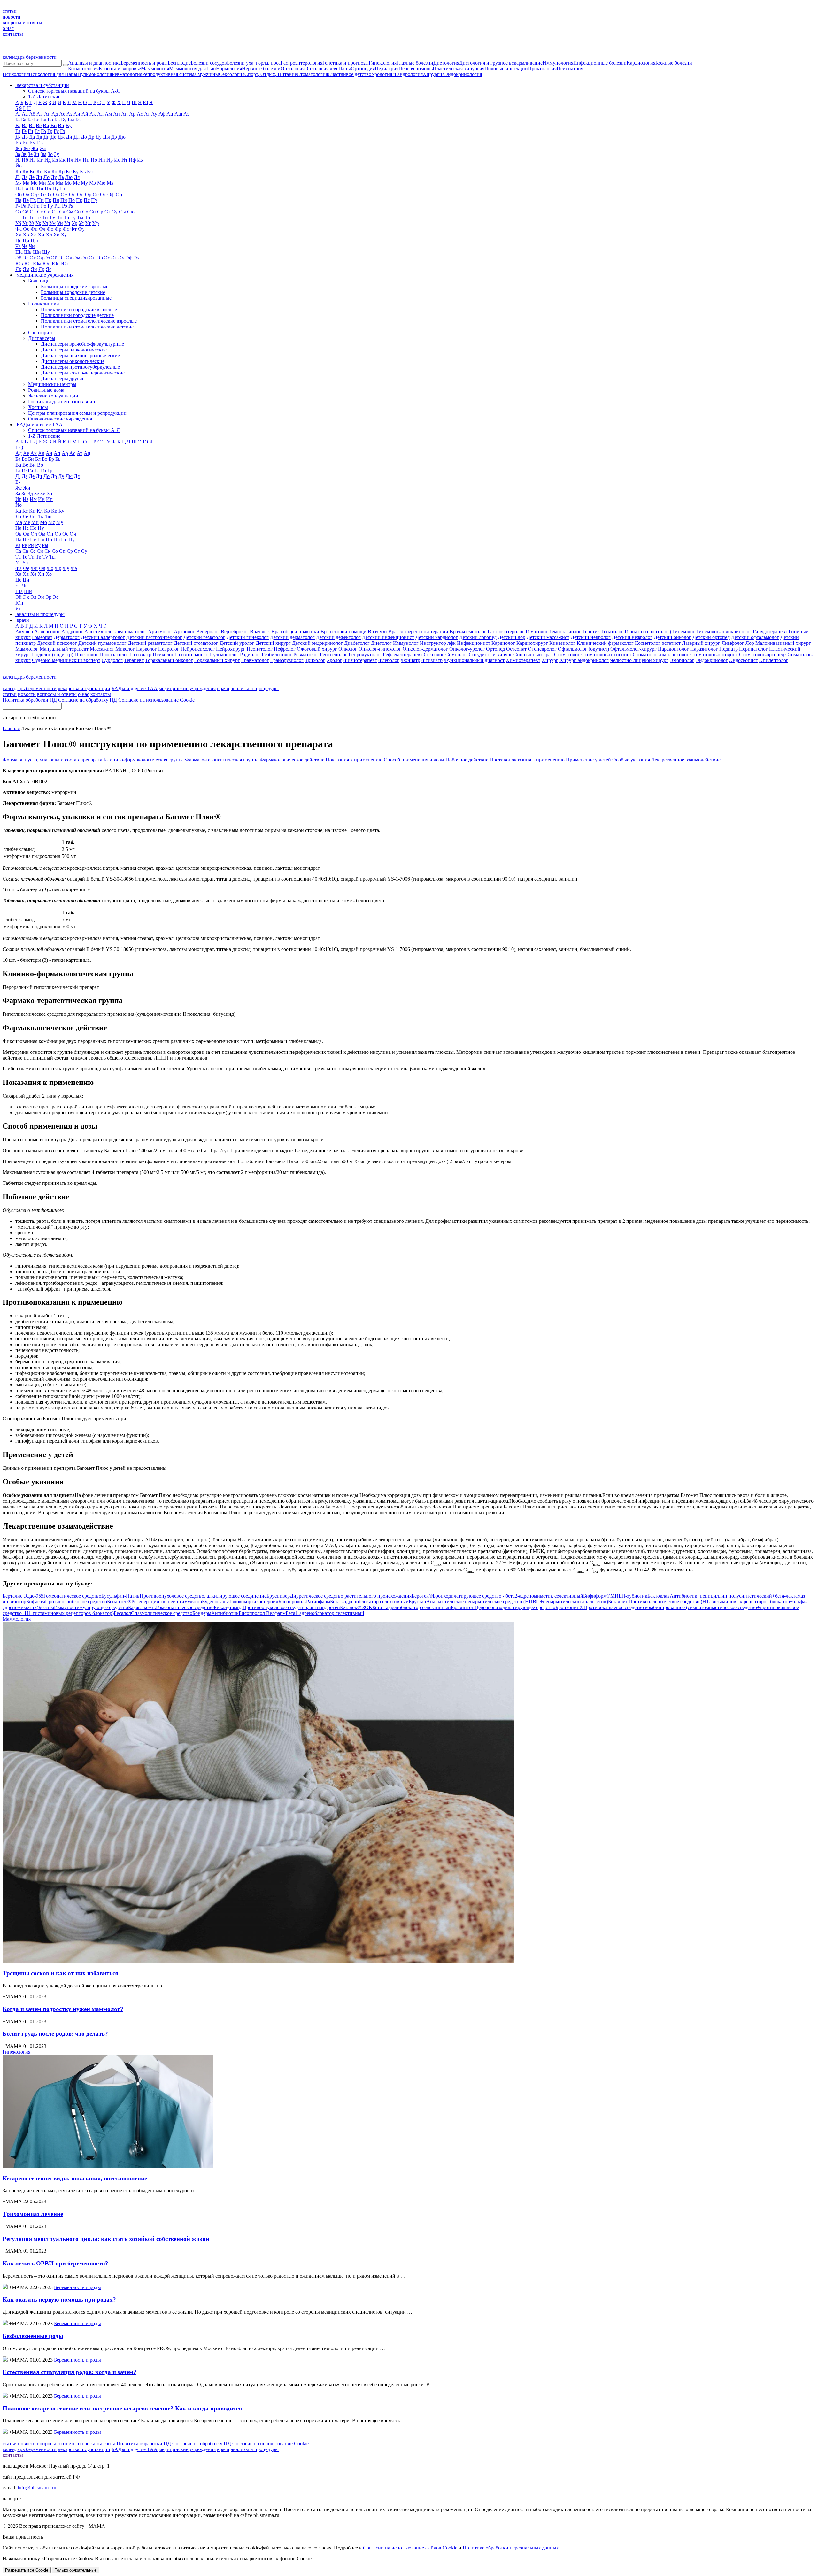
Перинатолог (753, 649)
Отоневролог (542, 649)
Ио (94, 160)
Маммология (155, 69)
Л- (18, 177)
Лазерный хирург (701, 643)
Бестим (83, 1607)
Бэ (78, 120)
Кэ (90, 171)
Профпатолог (114, 655)
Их (140, 160)
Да (32, 137)
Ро (44, 206)
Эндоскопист (744, 660)
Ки (40, 171)
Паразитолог (704, 649)
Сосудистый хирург (490, 655)
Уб (18, 223)
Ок (49, 194)
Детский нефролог (632, 637)
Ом (64, 194)
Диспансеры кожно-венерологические (83, 373)
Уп (67, 223)
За (18, 154)
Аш (178, 114)
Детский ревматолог (150, 643)
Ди (69, 137)
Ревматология (127, 74)
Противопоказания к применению (527, 760)
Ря (71, 206)
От (103, 194)
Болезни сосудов (209, 63)
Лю (69, 177)
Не (32, 189)
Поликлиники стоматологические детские (87, 327)
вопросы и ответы (22, 23)
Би (37, 120)
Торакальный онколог (169, 660)
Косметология (83, 69)
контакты (13, 34)
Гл (37, 131)
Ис (117, 160)
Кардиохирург (532, 643)
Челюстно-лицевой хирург (639, 660)
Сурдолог (112, 660)
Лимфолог (733, 643)
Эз (47, 258)
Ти (45, 217)
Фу (81, 229)
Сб (25, 212)
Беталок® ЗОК (395, 1607)
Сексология (232, 74)
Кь (83, 171)
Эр (100, 258)
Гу (56, 131)
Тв (25, 217)
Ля (77, 177)
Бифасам (67, 1602)
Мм (59, 183)
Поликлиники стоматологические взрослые (89, 321)
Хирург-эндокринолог (584, 660)
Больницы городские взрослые (75, 286)
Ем (33, 143)
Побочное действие (467, 760)
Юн (46, 263)
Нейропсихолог (198, 649)
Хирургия (434, 74)
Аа (25, 114)
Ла (25, 177)
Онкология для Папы (328, 69)
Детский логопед (478, 637)
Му (84, 183)
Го (43, 131)
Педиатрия (387, 69)
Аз (69, 114)
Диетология (446, 63)
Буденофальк (240, 1602)
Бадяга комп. (171, 1607)
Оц (119, 194)
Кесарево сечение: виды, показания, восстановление (75, 2178)
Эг (33, 258)
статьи (10, 11)
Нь (63, 189)
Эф (129, 258)
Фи (34, 229)
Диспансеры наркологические (74, 350)
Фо (50, 229)
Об (19, 194)
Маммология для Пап (193, 69)
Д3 (25, 137)
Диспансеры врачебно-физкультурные (82, 344)
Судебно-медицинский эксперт (66, 660)
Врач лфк (260, 632)
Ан (116, 114)
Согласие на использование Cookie (156, 700)
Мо (68, 183)
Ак (93, 114)
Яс (49, 269)
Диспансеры (42, 338)
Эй (54, 258)
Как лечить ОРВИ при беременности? (55, 2263)
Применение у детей (588, 760)
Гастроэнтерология (301, 63)
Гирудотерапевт (770, 632)
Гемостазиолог (565, 632)
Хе (33, 235)
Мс (76, 183)
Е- (18, 482)
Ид (48, 160)
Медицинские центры (52, 384)
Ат (147, 114)
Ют (65, 263)
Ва (25, 125)
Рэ (65, 206)
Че (25, 246)
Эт (114, 258)
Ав (40, 114)
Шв (28, 252)
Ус (81, 223)
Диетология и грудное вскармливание (501, 63)
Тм (52, 217)
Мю (101, 183)
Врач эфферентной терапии (418, 632)
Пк (48, 200)
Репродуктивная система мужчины (181, 74)
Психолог (163, 655)
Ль (61, 177)
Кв (25, 171)
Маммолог (27, 649)
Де (53, 137)
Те (38, 217)
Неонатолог (260, 649)
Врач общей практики (295, 632)
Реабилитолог (277, 655)
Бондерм (216, 1613)
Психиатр (141, 655)
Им (78, 160)
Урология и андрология (397, 74)
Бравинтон (503, 1607)
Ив (33, 160)
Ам (108, 114)
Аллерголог (47, 632)
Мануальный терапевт (64, 649)
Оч (73, 534)
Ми (42, 183)
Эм (77, 258)
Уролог (334, 660)
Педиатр (729, 649)
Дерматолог (67, 637)
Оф (111, 194)
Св (33, 212)
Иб (25, 160)
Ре (30, 206)
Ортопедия (363, 69)
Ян (34, 269)
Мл (51, 183)
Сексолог (434, 655)
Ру (50, 206)
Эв (26, 258)
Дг (46, 137)
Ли (39, 177)
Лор (750, 643)
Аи (77, 114)
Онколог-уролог (467, 649)
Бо (50, 120)
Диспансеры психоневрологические (80, 355)
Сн (78, 212)
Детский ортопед (711, 637)
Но (48, 189)
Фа (19, 229)
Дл (77, 137)
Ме (34, 183)
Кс (69, 171)
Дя (77, 476)
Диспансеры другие (63, 378)
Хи (41, 235)
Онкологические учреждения (60, 419)
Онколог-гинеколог (380, 649)
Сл (62, 212)
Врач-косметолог (468, 632)
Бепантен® (154, 1602)
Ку (76, 171)
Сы (122, 212)
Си (47, 212)
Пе (26, 200)
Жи (35, 148)
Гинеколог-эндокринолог (724, 632)
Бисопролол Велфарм (301, 1613)
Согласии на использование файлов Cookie (410, 2548)
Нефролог (285, 649)
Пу (94, 200)
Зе (30, 154)
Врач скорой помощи (343, 632)
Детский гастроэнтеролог (154, 637)
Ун (60, 223)
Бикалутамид (277, 1607)
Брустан (508, 1602)
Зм (43, 154)
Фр (58, 229)
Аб (32, 114)
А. (18, 114)
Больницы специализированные (76, 298)
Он (72, 194)
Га (18, 131)
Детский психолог (57, 643)
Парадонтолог (673, 649)
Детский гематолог (204, 637)
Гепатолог (612, 632)
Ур (74, 223)
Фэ (74, 568)
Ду (99, 137)
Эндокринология (463, 74)
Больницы (39, 281)
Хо (56, 235)
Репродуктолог (365, 655)
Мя (110, 183)
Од (34, 194)
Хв (26, 235)
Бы (71, 120)
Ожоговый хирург (317, 649)
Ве (39, 125)
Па (18, 200)
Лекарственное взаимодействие (686, 760)
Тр (66, 217)
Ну (56, 189)
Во (54, 125)
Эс (107, 258)
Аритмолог (160, 632)
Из (55, 160)
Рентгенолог (334, 655)
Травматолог (255, 660)
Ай (85, 114)
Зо (50, 154)
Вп (61, 125)
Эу (121, 258)
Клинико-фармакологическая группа (144, 760)
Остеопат (516, 649)
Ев (18, 143)
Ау (154, 114)
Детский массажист (548, 637)
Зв (24, 154)
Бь (58, 459)
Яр (41, 269)
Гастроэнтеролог (506, 632)
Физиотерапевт (360, 660)
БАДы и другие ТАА (135, 688)
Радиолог (250, 655)
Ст (107, 212)
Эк (62, 258)
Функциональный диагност (474, 660)
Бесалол (153, 1613)
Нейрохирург (231, 649)
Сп (93, 212)
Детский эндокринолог (317, 643)
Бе (30, 120)
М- (18, 183)
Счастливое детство (350, 74)
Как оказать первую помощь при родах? (59, 2299)
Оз (41, 194)
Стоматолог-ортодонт (714, 655)
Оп (80, 194)
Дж (61, 137)
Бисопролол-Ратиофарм (343, 1602)
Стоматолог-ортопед (762, 655)
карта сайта (103, 2444)
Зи (37, 154)
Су (115, 212)
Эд (40, 258)
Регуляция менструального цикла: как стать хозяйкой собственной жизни (106, 2239)
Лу (54, 177)
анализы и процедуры (255, 688)
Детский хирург (273, 643)
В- (18, 125)
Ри (37, 206)
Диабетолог (357, 643)
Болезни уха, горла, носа (254, 63)
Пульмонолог (224, 655)
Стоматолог (567, 655)
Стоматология (312, 74)
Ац (170, 114)
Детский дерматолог (292, 637)
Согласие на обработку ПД (88, 700)
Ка (18, 171)
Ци (26, 240)
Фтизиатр (432, 660)
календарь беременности (30, 57)
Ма (26, 183)
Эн (85, 258)
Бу (64, 120)
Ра (24, 206)
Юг (28, 263)
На (25, 189)
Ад (55, 114)
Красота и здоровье (120, 69)
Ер (40, 143)
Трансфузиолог (287, 660)
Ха (18, 235)
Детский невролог (591, 637)
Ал (100, 114)
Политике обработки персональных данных (511, 2548)
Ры (58, 206)
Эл (69, 258)
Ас (140, 114)
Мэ (93, 183)
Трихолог (315, 660)
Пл (56, 200)
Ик (62, 160)
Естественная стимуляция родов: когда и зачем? (69, 2372)
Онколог (348, 649)
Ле (32, 177)
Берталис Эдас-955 (52, 1596)
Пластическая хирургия (459, 69)
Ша (19, 252)
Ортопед (495, 649)
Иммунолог (406, 643)
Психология (16, 74)
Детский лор (512, 637)
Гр (50, 131)
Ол (56, 194)
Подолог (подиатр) (53, 655)
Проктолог (86, 655)
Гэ (63, 131)
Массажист (102, 649)
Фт (73, 229)
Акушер (24, 632)
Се (40, 212)
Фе (26, 229)
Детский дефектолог (338, 637)
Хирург (550, 660)
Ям (26, 269)
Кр (62, 171)
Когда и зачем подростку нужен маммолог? (63, 2009)
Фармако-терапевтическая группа (222, 760)
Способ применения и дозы (414, 760)
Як (18, 269)
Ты (80, 217)
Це (18, 240)
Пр (79, 200)
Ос (96, 194)
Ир (110, 160)
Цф (34, 240)
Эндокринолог (712, 660)
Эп (92, 258)
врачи (223, 688)
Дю (122, 137)
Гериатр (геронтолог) (648, 632)
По (72, 200)
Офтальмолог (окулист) (583, 649)
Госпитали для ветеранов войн (62, 401)
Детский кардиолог (437, 637)
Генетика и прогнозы (346, 63)
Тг (31, 217)
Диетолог (381, 643)
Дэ (114, 137)
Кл (47, 171)
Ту (73, 217)
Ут (88, 223)
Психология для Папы (53, 74)
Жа (19, 148)
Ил (70, 160)
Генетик (591, 632)
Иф (132, 160)
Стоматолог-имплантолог (661, 655)
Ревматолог (306, 655)
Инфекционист (474, 643)
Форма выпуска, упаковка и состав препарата (52, 760)
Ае (62, 114)
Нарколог (147, 649)
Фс (66, 229)
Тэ (87, 217)
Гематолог (537, 632)
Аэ (186, 114)
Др (91, 137)
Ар (132, 114)
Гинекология (383, 63)
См (70, 212)
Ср (100, 212)
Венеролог (208, 632)
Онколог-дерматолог (425, 649)
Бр (57, 120)
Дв (39, 137)
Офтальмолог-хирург (633, 649)
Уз (32, 223)
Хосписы (38, 407)
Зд (30, 494)
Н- (18, 189)
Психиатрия (570, 69)
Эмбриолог (682, 660)
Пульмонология (95, 74)
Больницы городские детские (73, 292)
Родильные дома (46, 390)
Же (27, 148)
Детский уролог (237, 643)
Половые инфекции (506, 69)
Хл (49, 235)
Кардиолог (503, 643)
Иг (40, 160)
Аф (162, 114)
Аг (47, 114)
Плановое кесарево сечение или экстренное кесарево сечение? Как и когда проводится (122, 2408)
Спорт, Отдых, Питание (271, 74)
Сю (131, 212)
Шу (46, 252)
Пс (87, 200)
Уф (95, 223)
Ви (46, 125)
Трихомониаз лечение (33, 2214)
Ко (54, 171)
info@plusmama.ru (37, 2488)
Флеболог (389, 660)
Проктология (542, 69)
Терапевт (134, 660)
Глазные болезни (415, 63)
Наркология (229, 69)
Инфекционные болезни (600, 63)
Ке (32, 171)
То (60, 217)
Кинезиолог (562, 643)
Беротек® (497, 1596)
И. (18, 160)
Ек (25, 143)
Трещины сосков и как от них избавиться (60, 1973)
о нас (8, 28)
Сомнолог (456, 655)
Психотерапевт (192, 655)
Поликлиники (44, 304)
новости (12, 17)
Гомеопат (42, 637)
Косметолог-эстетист (658, 643)
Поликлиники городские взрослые (79, 309)
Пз (33, 200)
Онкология (293, 69)
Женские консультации (53, 396)
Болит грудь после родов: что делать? (55, 2034)
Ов (26, 194)
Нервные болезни (261, 69)
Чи (32, 246)
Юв (19, 263)
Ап (124, 114)
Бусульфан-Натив (184, 1596)
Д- (18, 137)
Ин (86, 160)
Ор (88, 194)
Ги (31, 131)
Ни (40, 189)
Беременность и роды (144, 63)
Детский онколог (672, 637)
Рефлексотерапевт (403, 655)
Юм (37, 263)
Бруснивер (339, 1596)
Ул (45, 223)
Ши (37, 252)
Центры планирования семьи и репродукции (77, 413)
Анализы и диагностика (94, 63)
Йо (19, 166)
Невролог (169, 649)
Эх (137, 258)
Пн (64, 200)
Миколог (125, 649)
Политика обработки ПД (30, 700)
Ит (124, 160)
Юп (56, 263)
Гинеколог (684, 632)
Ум (52, 223)
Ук (38, 223)
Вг (32, 125)
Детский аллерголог (103, 637)
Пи (40, 200)
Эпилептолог (774, 660)
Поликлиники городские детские (77, 315)
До (84, 137)
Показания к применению (354, 760)
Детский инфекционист (388, 637)
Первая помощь (416, 69)
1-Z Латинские (44, 97)
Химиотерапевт (523, 660)
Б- (18, 120)
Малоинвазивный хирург (783, 643)
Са (18, 212)
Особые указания (631, 760)
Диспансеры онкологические (73, 361)
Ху (64, 235)
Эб (18, 258)
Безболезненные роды (33, 2336)
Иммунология (558, 63)
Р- (18, 206)
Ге (24, 131)
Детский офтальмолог (755, 637)
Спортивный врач (533, 655)
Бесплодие (179, 63)
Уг (25, 223)
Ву (69, 125)
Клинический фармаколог (605, 643)
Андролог (72, 632)
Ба (24, 120)
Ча (18, 246)
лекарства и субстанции (84, 688)
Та (18, 217)
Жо (43, 148)
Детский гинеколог (248, 637)
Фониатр (410, 660)
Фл (42, 229)
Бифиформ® (615, 1596)
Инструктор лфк (438, 643)
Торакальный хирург (217, 660)
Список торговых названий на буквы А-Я (74, 91)
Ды (106, 137)
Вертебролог (235, 632)
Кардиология (641, 63)
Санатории (40, 332)
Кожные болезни (674, 63)
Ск (55, 212)
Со (85, 212)
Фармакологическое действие (292, 760)
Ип (102, 160)
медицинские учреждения (187, 688)
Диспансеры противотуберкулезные (80, 367)
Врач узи (377, 632)
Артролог (184, 632)
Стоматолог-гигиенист (606, 655)
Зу (57, 154)
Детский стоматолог (196, 643)
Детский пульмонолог (102, 643)
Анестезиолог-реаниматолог (116, 632)
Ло (46, 177)
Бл (44, 120)
